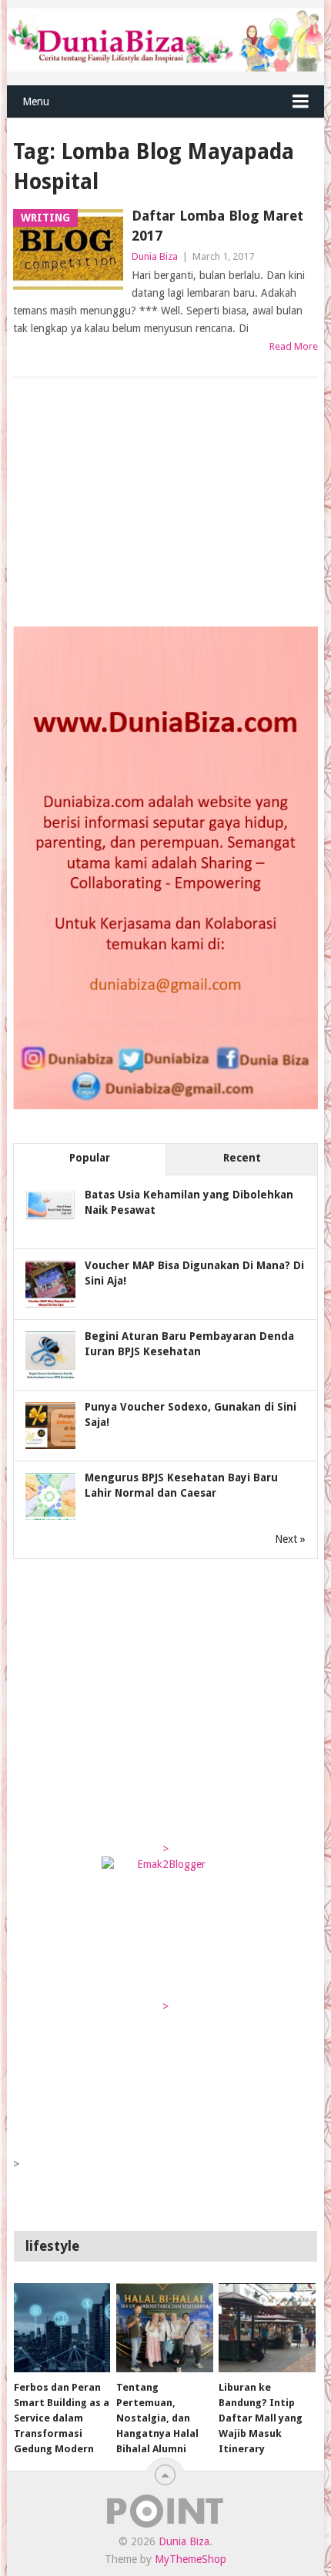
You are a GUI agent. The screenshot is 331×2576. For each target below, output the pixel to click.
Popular (90, 1158)
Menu (36, 101)
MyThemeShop (191, 2559)
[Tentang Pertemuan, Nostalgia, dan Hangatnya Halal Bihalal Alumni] (164, 2328)
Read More (294, 346)
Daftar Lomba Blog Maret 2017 (217, 225)
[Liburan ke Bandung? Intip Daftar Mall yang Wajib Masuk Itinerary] (267, 2328)
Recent (242, 1158)
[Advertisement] (129, 504)
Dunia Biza (155, 256)
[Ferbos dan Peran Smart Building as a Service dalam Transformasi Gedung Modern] (62, 2328)
